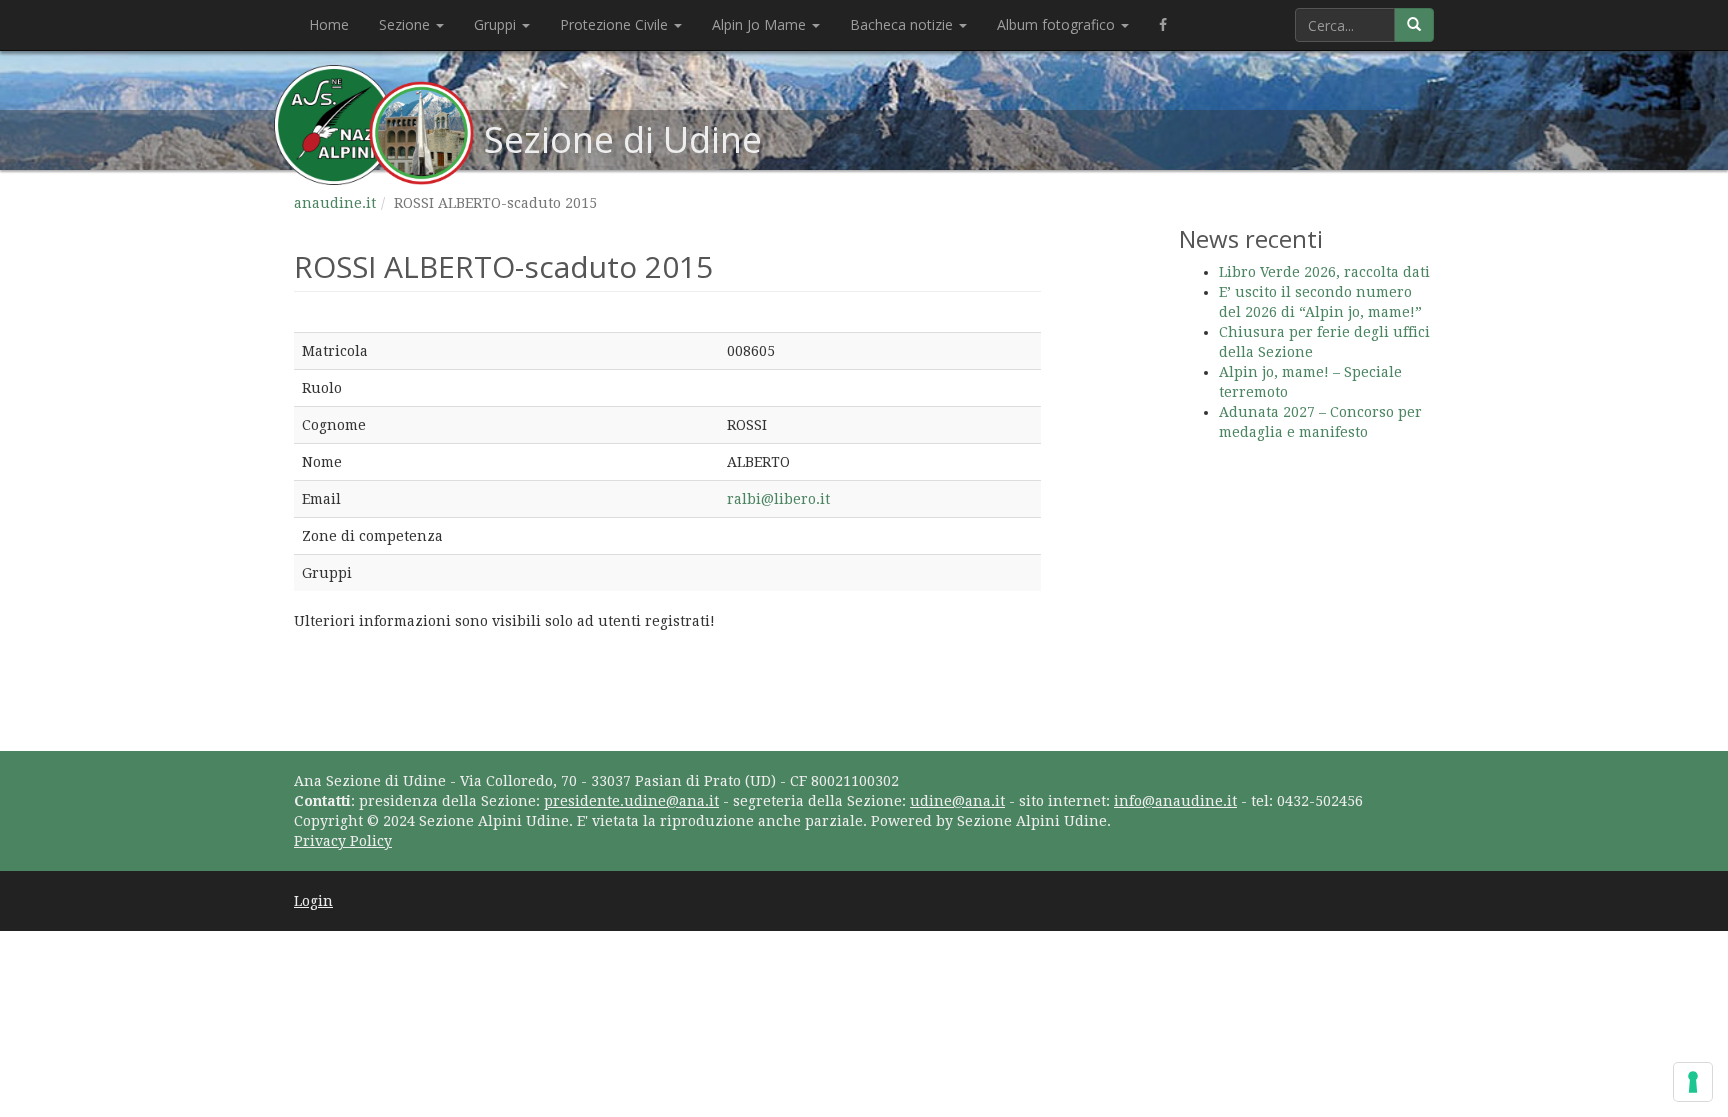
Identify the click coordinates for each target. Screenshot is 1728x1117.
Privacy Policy (343, 841)
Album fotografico (1058, 24)
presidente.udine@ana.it (631, 801)
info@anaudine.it (1175, 801)
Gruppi (497, 24)
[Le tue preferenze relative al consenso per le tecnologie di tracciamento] (1693, 1082)
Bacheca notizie (903, 24)
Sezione (406, 24)
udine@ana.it (957, 801)
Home (329, 24)
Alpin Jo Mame (761, 24)
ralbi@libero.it (778, 499)
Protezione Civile (616, 24)
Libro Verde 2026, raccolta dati (1324, 272)
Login (313, 901)
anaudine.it (335, 203)
